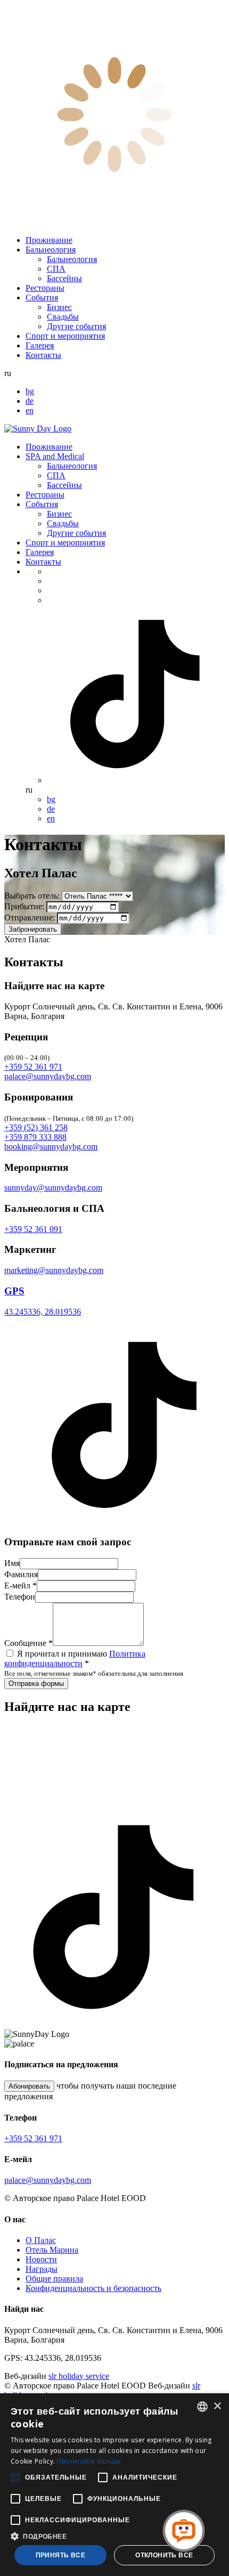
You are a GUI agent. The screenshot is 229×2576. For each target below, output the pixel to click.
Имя (12, 1563)
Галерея (40, 345)
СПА (56, 269)
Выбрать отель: (32, 896)
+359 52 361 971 (33, 1067)
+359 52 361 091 (33, 1229)
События (42, 297)
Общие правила (54, 2279)
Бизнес (59, 307)
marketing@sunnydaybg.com (54, 1270)
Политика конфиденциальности (75, 1658)
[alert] (114, 2485)
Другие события (76, 326)
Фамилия (21, 1574)
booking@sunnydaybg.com (51, 1147)
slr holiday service (79, 2376)
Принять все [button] (60, 2555)
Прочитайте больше (89, 2461)
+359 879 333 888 (35, 1137)
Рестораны (45, 288)
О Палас (41, 2240)
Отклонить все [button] (164, 2555)
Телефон (20, 1597)
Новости (41, 2259)
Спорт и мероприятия (65, 336)
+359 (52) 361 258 (36, 1127)
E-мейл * (21, 1585)
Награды (42, 2269)
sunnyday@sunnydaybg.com (53, 1188)
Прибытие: (24, 906)
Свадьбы (63, 317)
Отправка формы (36, 1684)
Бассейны (64, 278)
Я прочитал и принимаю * (75, 1658)
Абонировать (29, 2086)
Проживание (49, 240)
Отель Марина (52, 2250)
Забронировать (33, 929)
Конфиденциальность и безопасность (93, 2288)
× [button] (217, 2406)
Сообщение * (28, 1643)
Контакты (43, 355)
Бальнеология (51, 250)
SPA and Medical (55, 456)
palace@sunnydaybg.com (48, 1076)
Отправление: (30, 918)
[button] (114, 2536)
